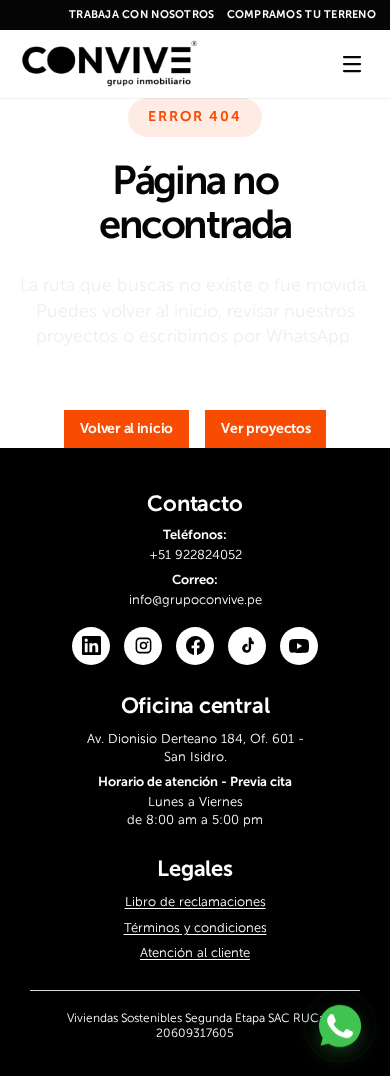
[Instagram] (143, 645)
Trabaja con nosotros (142, 14)
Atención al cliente (195, 952)
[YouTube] (299, 645)
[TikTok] (247, 645)
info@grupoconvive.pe (195, 599)
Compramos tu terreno (302, 14)
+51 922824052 (195, 553)
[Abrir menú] (352, 64)
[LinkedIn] (91, 645)
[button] (127, 429)
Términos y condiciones (195, 926)
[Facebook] (195, 645)
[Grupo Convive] (109, 64)
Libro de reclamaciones (195, 901)
